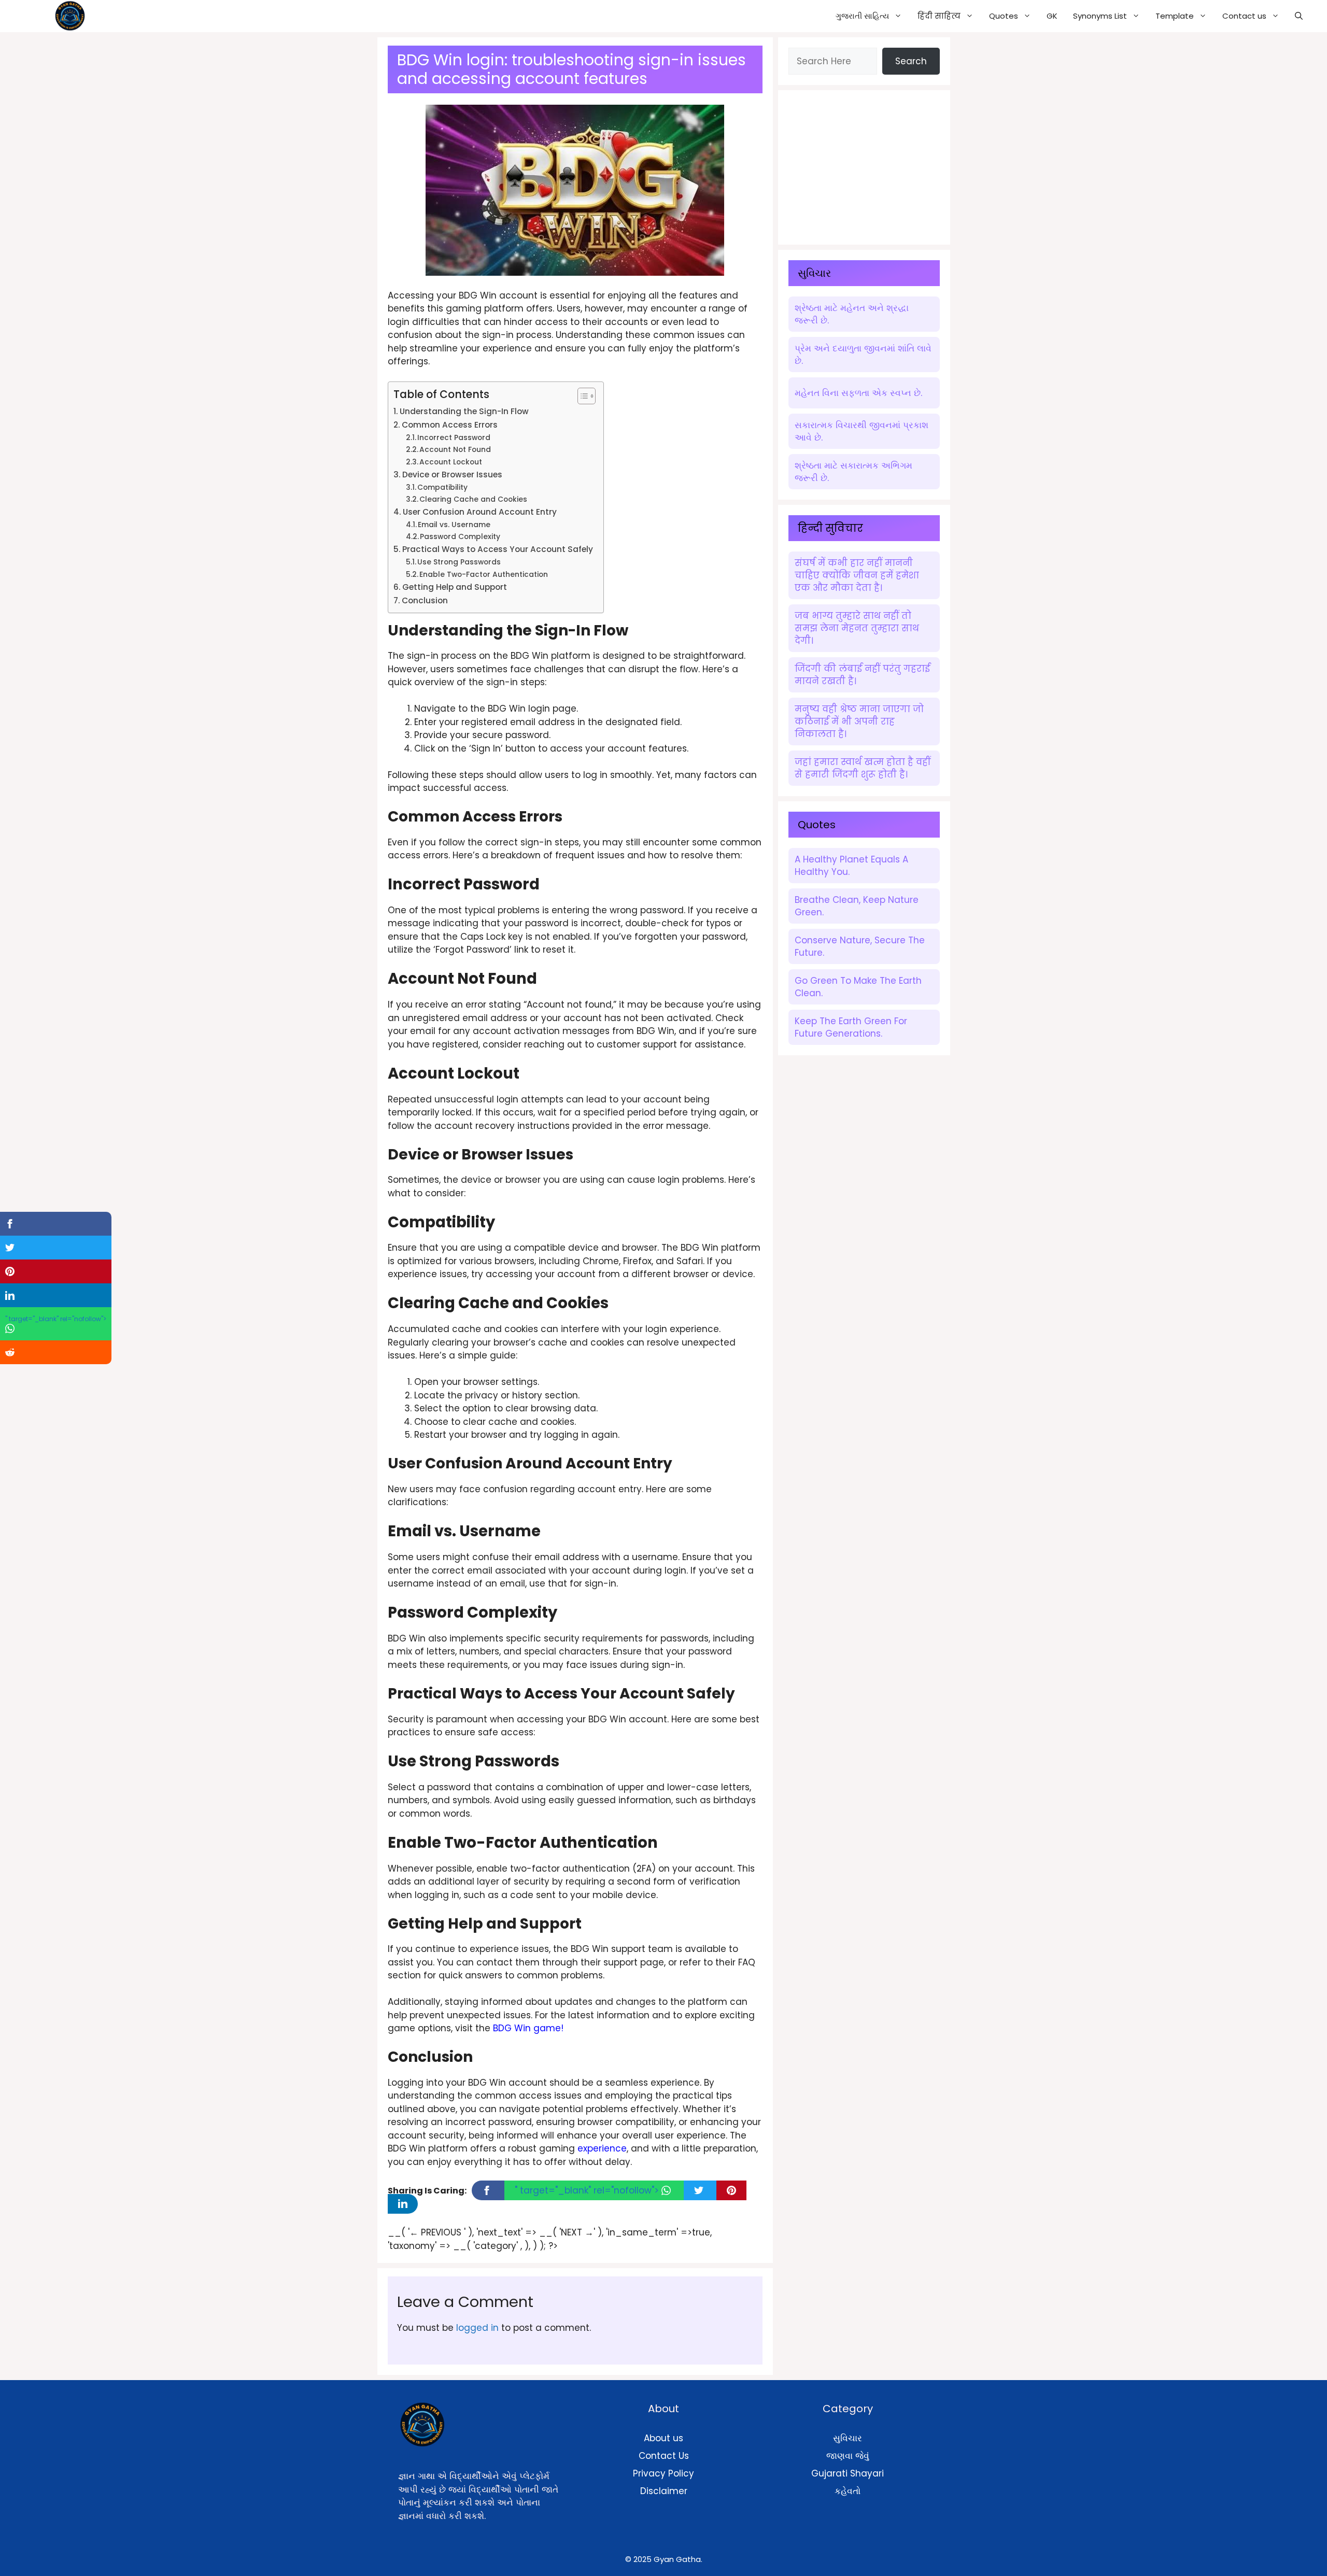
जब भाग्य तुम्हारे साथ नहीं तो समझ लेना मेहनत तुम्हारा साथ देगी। (857, 628)
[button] (1299, 16)
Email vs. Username (454, 525)
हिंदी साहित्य (939, 16)
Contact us (1244, 16)
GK (1052, 16)
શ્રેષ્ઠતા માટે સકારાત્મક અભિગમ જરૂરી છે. (853, 472)
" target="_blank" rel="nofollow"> (588, 2190)
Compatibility (442, 487)
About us (663, 2438)
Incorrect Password (454, 438)
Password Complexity (460, 537)
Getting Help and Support (455, 587)
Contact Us (664, 2456)
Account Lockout (451, 462)
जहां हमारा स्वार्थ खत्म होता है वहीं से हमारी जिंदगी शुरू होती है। (863, 768)
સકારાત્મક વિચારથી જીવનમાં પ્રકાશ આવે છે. (862, 431)
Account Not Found (455, 450)
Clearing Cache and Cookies (473, 499)
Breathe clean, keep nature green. (857, 906)
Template (1175, 16)
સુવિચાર (848, 2438)
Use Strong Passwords (459, 562)
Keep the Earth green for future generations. (851, 1027)
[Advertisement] (866, 165)
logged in (477, 2328)
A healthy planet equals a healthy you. (851, 866)
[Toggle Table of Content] (581, 396)
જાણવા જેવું (848, 2456)
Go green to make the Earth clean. (858, 987)
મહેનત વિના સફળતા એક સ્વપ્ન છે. (858, 393)
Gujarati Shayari (848, 2473)
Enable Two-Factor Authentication (484, 575)
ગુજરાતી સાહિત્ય (862, 16)
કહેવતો (848, 2491)
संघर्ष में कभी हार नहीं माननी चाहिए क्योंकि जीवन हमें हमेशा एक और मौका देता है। (857, 575)
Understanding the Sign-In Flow (464, 411)
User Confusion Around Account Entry (480, 512)
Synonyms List (1100, 16)
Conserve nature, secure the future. (860, 946)
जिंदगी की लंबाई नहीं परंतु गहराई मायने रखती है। (862, 675)
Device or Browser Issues (452, 475)
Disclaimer (664, 2491)
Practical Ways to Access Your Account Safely (498, 549)
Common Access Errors (450, 425)
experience (602, 2148)
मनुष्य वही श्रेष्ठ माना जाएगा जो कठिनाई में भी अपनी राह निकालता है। (859, 721)
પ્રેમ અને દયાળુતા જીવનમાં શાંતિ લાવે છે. (863, 355)
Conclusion (425, 600)
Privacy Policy (663, 2473)
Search (911, 61)
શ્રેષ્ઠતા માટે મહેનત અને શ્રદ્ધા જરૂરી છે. (852, 314)
